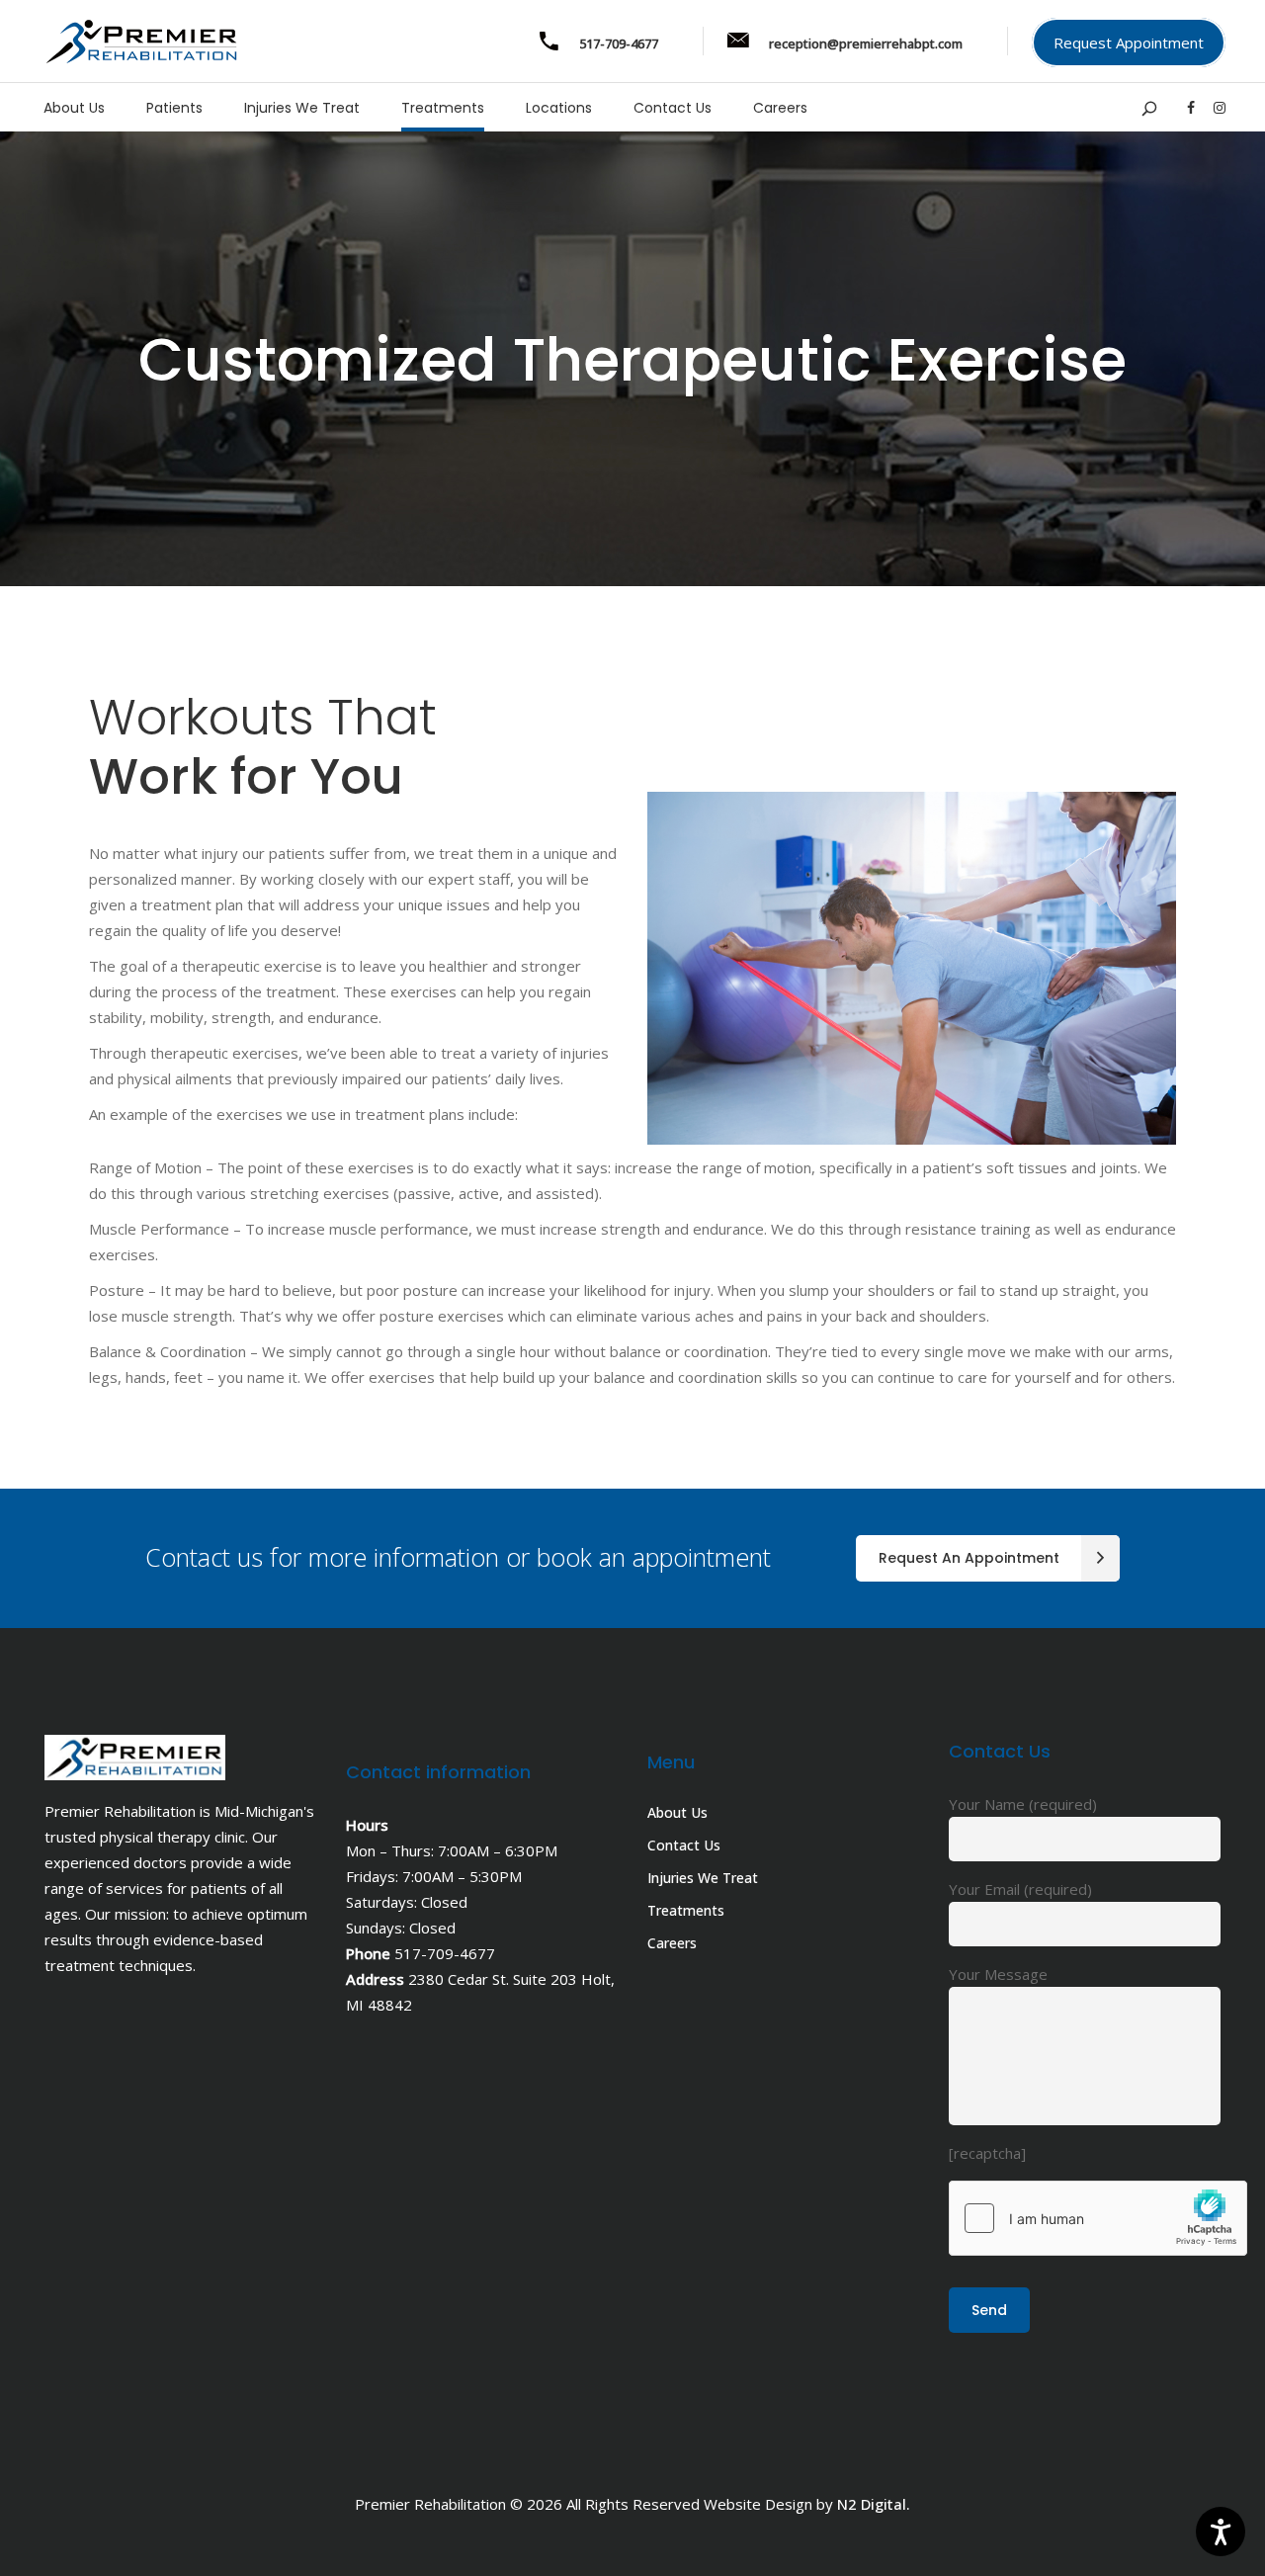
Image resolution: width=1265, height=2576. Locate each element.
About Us (677, 1812)
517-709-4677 (445, 1953)
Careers (672, 1943)
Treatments (686, 1910)
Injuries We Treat (703, 1878)
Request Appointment (1129, 43)
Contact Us (684, 1845)
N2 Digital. (874, 2504)
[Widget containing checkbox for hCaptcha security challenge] (1098, 2218)
